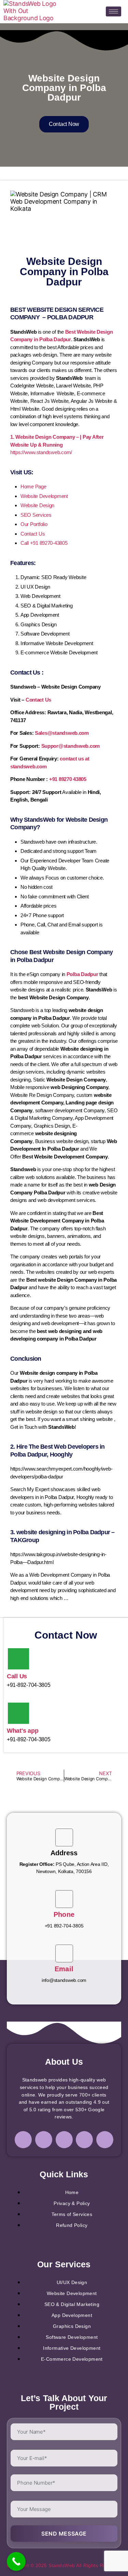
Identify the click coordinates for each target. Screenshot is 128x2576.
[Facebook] (23, 2140)
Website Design (37, 505)
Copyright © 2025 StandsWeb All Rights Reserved (64, 2565)
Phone (64, 1914)
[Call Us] (18, 1659)
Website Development (44, 496)
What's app (23, 1731)
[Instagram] (44, 2140)
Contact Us (33, 534)
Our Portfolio (34, 524)
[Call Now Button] (16, 2561)
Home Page (33, 486)
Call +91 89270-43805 (44, 543)
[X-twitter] (84, 2140)
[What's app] (18, 1713)
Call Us (17, 1676)
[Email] (64, 1953)
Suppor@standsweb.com (71, 746)
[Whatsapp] (105, 2140)
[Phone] (64, 1899)
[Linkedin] (64, 2140)
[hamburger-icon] (113, 11)
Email (64, 1969)
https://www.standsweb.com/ (41, 452)
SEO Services (36, 515)
